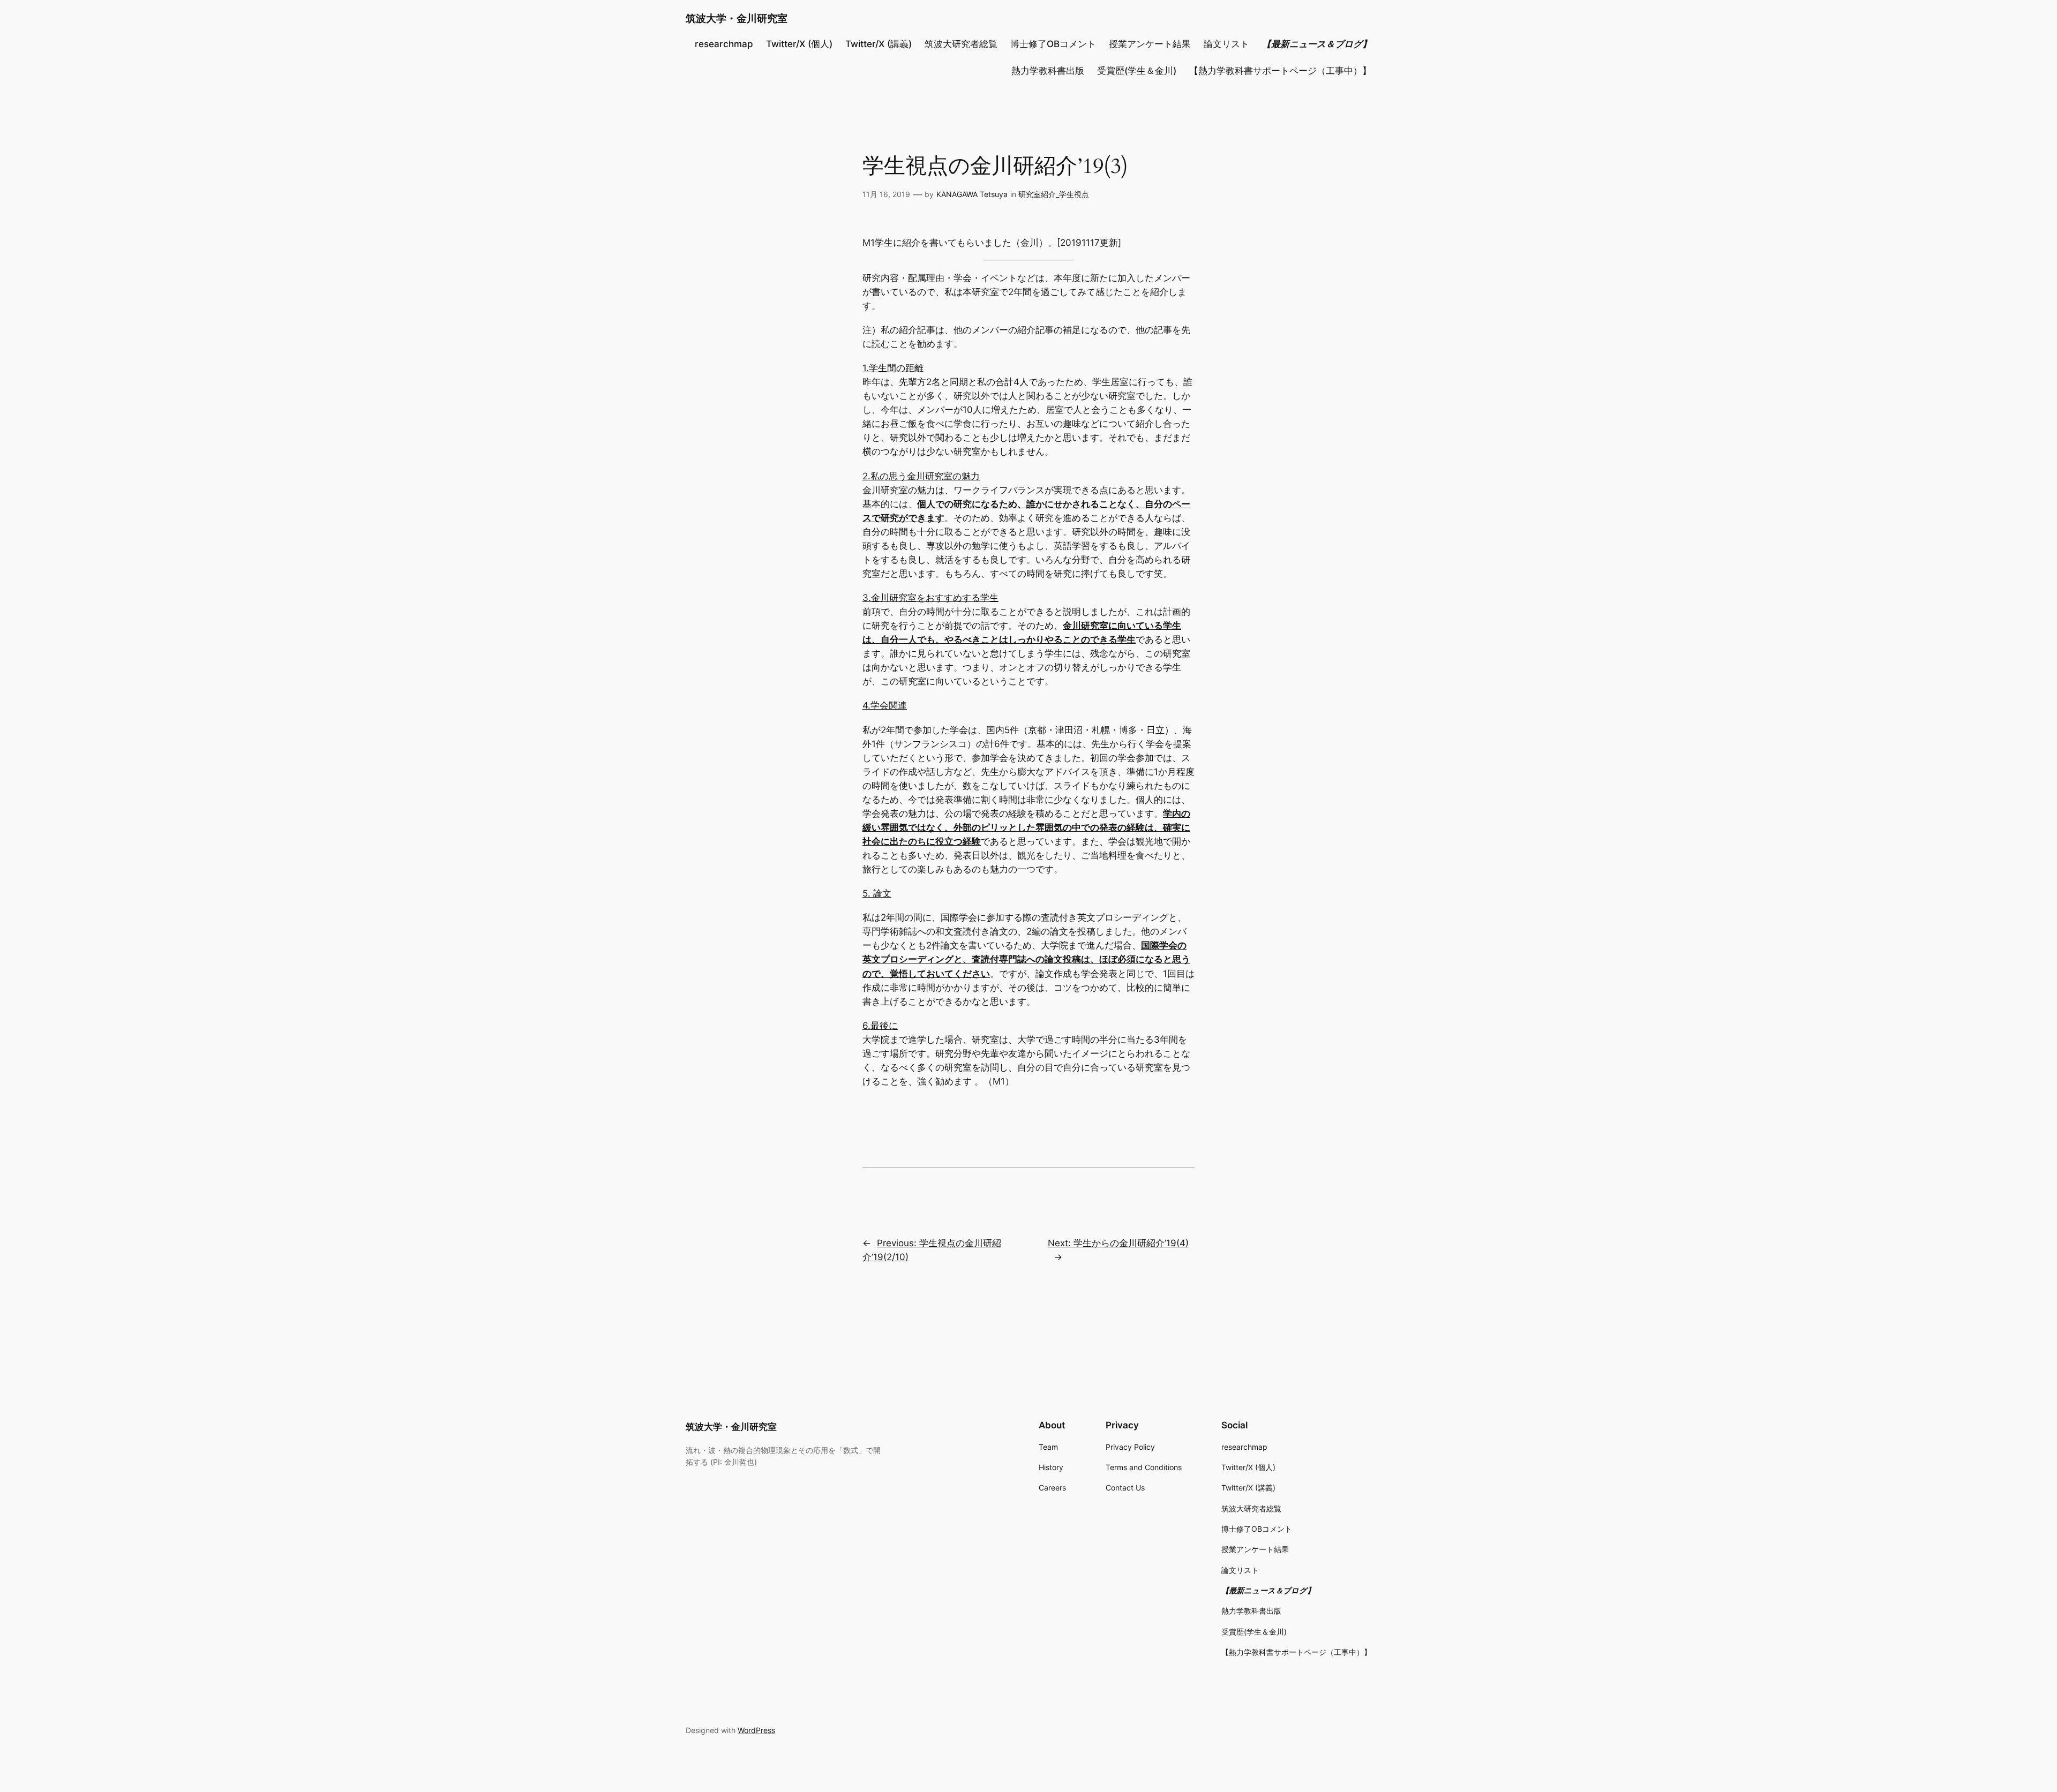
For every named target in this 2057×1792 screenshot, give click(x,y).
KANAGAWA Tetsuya (972, 194)
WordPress (756, 1730)
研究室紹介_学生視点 (1054, 194)
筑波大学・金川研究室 (737, 18)
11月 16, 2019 (886, 194)
